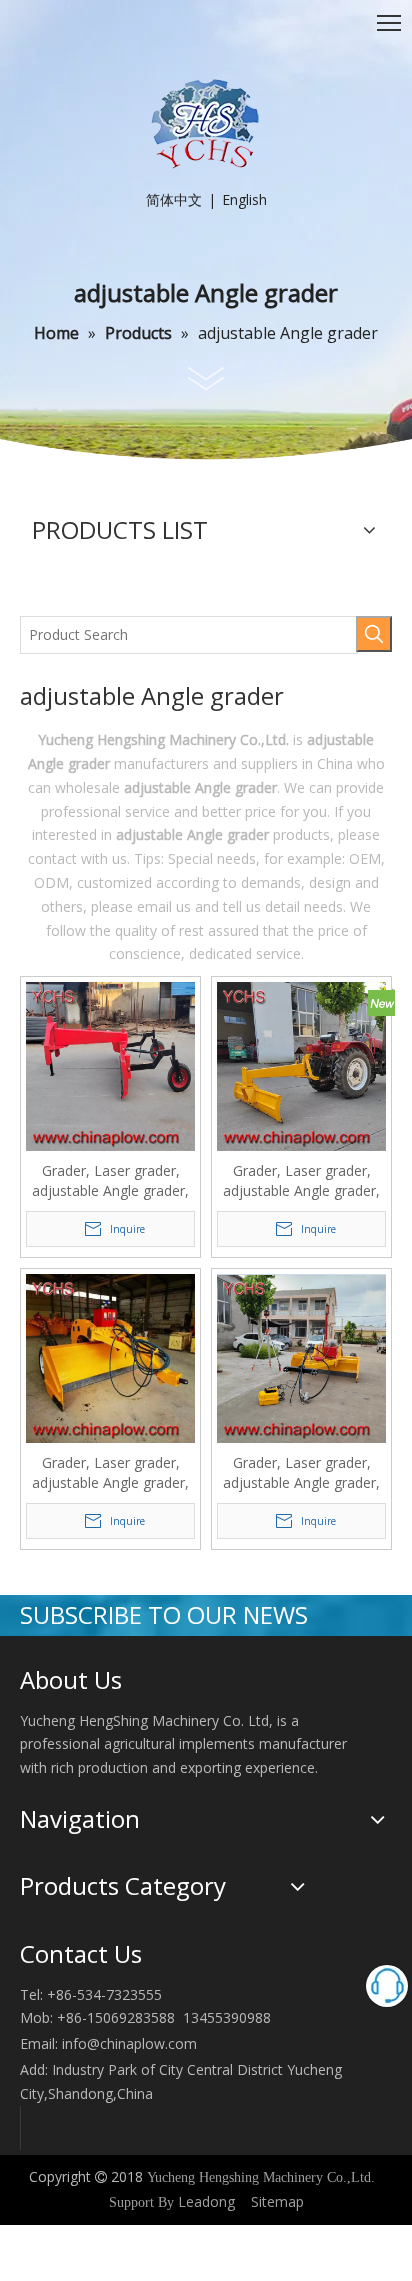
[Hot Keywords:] (374, 634)
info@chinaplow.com (129, 2043)
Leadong (206, 2201)
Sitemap (277, 2201)
